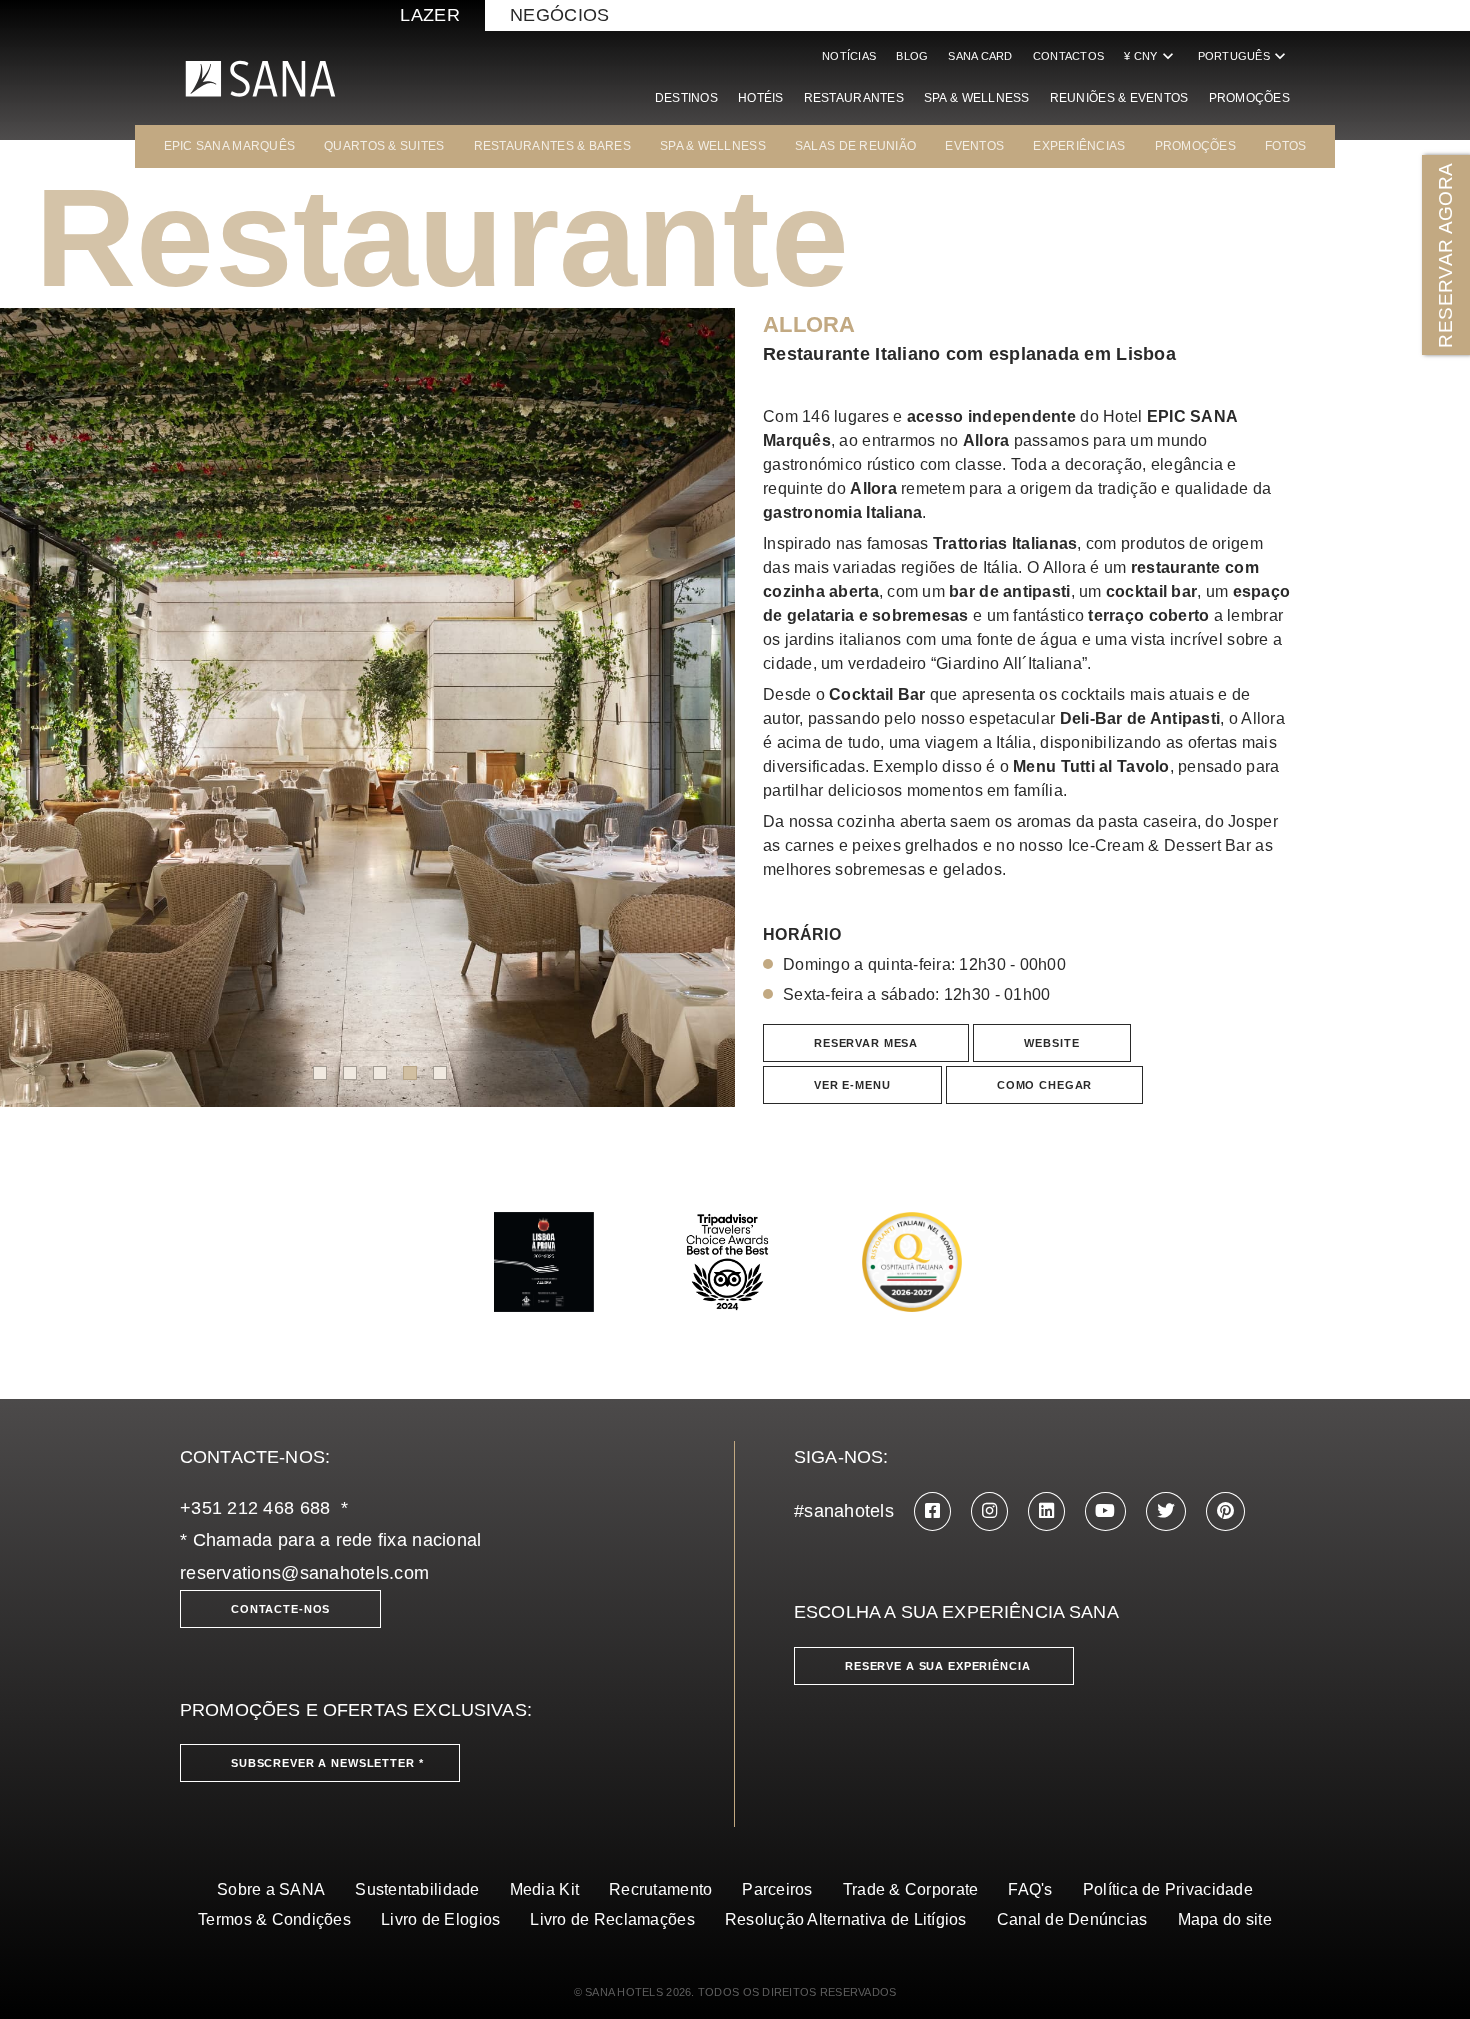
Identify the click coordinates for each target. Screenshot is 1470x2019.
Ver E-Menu (852, 1085)
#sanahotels (844, 1511)
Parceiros (777, 1889)
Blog (912, 56)
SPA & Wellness (977, 98)
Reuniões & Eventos (1119, 98)
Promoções (1249, 98)
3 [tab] (380, 1073)
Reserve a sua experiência (938, 1666)
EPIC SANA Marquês (230, 146)
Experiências (1079, 146)
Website (1051, 1043)
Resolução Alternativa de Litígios (846, 1919)
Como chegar (1044, 1085)
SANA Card (980, 56)
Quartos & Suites (384, 146)
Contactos (1068, 56)
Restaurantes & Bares (552, 146)
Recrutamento (660, 1889)
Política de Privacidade (1168, 1889)
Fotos (1285, 146)
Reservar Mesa (866, 1043)
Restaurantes (854, 98)
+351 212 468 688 (255, 1508)
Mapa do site (1225, 1919)
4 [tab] (410, 1073)
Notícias (849, 56)
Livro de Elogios (440, 1919)
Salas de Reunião (855, 146)
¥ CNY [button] (1150, 56)
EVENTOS (974, 146)
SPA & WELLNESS (713, 146)
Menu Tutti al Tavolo (1091, 766)
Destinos (686, 98)
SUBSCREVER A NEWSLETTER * (327, 1763)
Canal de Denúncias (1072, 1919)
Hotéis (761, 98)
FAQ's (1030, 1889)
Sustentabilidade (417, 1889)
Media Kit (544, 1889)
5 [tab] (440, 1073)
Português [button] (1244, 56)
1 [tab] (320, 1073)
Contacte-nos (280, 1609)
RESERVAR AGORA (1445, 254)
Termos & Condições (274, 1919)
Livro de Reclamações (612, 1919)
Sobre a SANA (271, 1889)
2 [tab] (350, 1073)
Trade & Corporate (911, 1889)
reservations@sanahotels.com (304, 1573)
